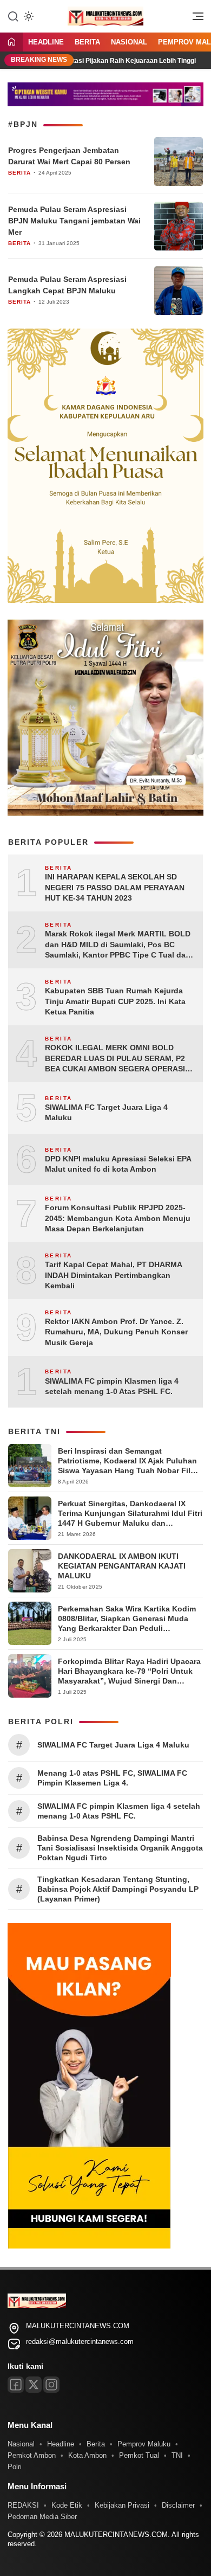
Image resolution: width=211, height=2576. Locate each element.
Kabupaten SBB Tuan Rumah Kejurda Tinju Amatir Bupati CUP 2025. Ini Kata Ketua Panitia (115, 1001)
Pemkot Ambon (32, 2455)
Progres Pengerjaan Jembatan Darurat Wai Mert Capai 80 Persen (69, 156)
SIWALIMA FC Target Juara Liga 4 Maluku (106, 1113)
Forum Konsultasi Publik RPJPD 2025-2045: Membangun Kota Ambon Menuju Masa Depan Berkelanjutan (118, 1218)
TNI (177, 2455)
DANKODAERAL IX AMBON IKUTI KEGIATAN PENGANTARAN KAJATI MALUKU (122, 1566)
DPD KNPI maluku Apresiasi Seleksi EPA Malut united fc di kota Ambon (118, 1164)
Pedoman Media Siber (42, 2517)
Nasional (129, 42)
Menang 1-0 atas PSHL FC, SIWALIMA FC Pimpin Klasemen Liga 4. (112, 1778)
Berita (87, 42)
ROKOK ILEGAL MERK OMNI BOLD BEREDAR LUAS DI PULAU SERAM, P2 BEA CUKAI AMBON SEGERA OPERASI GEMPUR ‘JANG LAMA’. (115, 1059)
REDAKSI (23, 2505)
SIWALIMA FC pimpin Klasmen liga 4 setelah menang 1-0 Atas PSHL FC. (112, 1386)
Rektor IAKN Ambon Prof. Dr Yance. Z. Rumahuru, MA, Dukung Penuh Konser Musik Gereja (116, 1332)
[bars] (194, 19)
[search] (13, 16)
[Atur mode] (28, 16)
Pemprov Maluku (144, 2444)
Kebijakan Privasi (122, 2505)
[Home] (11, 43)
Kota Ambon (87, 2455)
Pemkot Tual (139, 2455)
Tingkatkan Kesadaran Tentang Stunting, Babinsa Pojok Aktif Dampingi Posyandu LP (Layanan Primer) (118, 1889)
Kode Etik (67, 2505)
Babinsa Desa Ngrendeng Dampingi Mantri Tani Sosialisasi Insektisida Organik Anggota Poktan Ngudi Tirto (120, 1848)
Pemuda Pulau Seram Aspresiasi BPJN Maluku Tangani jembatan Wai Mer (74, 221)
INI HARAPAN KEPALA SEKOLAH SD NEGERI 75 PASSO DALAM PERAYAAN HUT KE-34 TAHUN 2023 (115, 887)
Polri (15, 2467)
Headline (46, 42)
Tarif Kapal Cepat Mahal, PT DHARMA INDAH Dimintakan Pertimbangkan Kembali (113, 1275)
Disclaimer (178, 2505)
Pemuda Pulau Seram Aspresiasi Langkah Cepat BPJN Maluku (67, 285)
